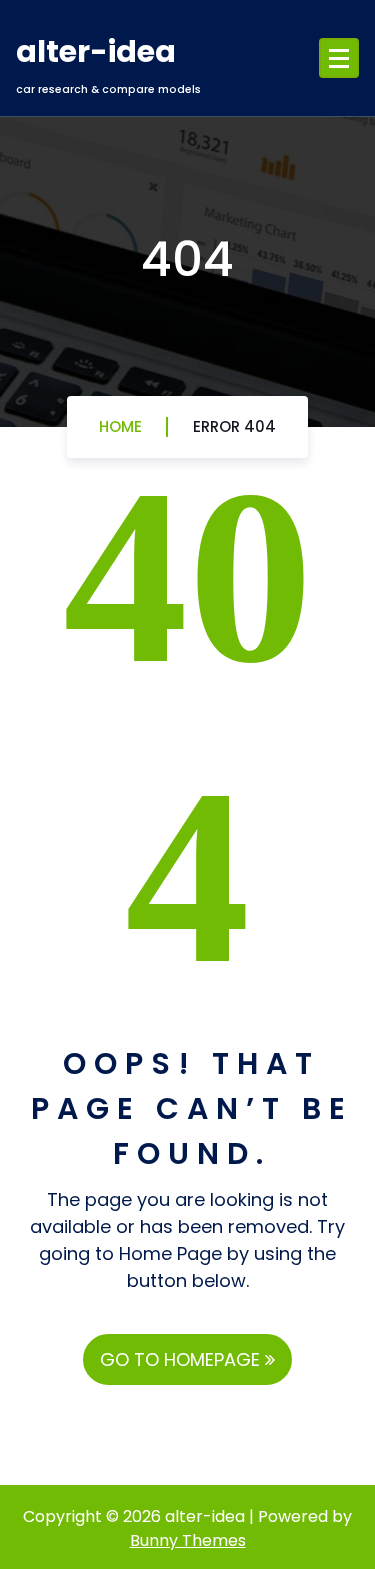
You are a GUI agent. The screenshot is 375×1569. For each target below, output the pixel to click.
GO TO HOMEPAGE (182, 1359)
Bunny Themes (188, 1540)
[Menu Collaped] (339, 58)
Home (120, 426)
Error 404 (234, 426)
